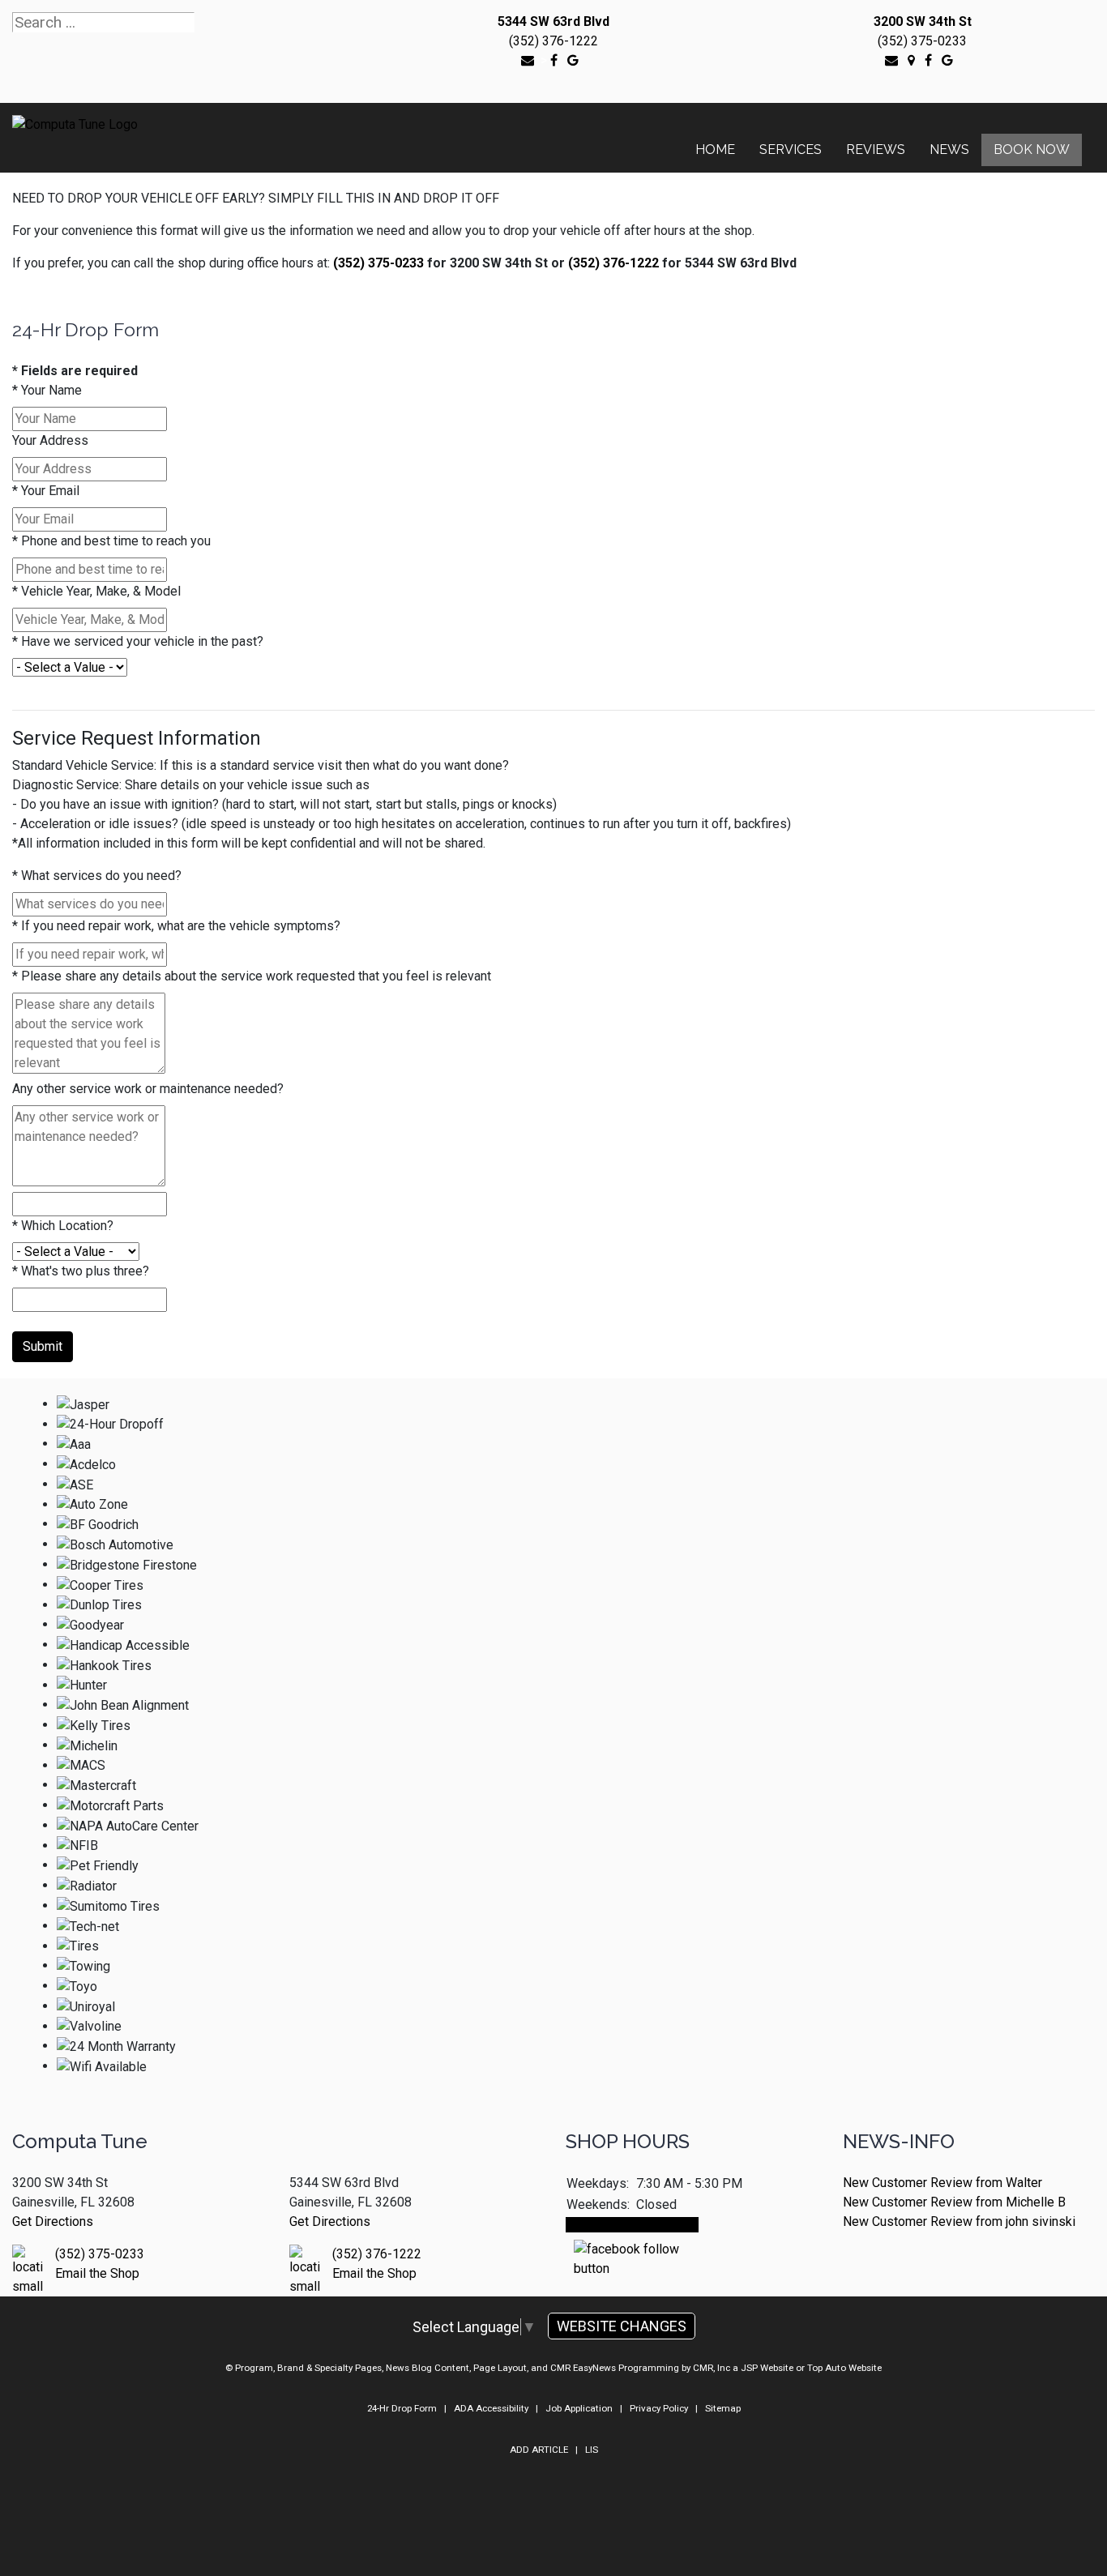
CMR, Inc (712, 2368)
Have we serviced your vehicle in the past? (138, 641)
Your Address (50, 440)
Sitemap (723, 2408)
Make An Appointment (632, 2225)
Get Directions (53, 2221)
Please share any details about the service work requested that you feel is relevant (252, 976)
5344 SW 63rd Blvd (553, 21)
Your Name (47, 390)
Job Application (579, 2408)
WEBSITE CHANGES (622, 2326)
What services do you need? (97, 876)
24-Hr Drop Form (402, 2408)
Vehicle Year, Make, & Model (96, 591)
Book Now (1032, 150)
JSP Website (767, 2368)
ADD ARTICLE (539, 2450)
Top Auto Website (844, 2368)
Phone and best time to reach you (111, 541)
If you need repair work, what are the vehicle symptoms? (176, 926)
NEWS (949, 150)
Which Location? (63, 1226)
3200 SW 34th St (923, 21)
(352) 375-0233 (922, 41)
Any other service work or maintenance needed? (148, 1089)
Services (791, 150)
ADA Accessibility (491, 2408)
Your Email (46, 491)
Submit (43, 1346)
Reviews (876, 150)
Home (715, 150)
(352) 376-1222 (553, 41)
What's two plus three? (81, 1271)
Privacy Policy (659, 2408)
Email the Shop (97, 2273)
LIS (592, 2450)
